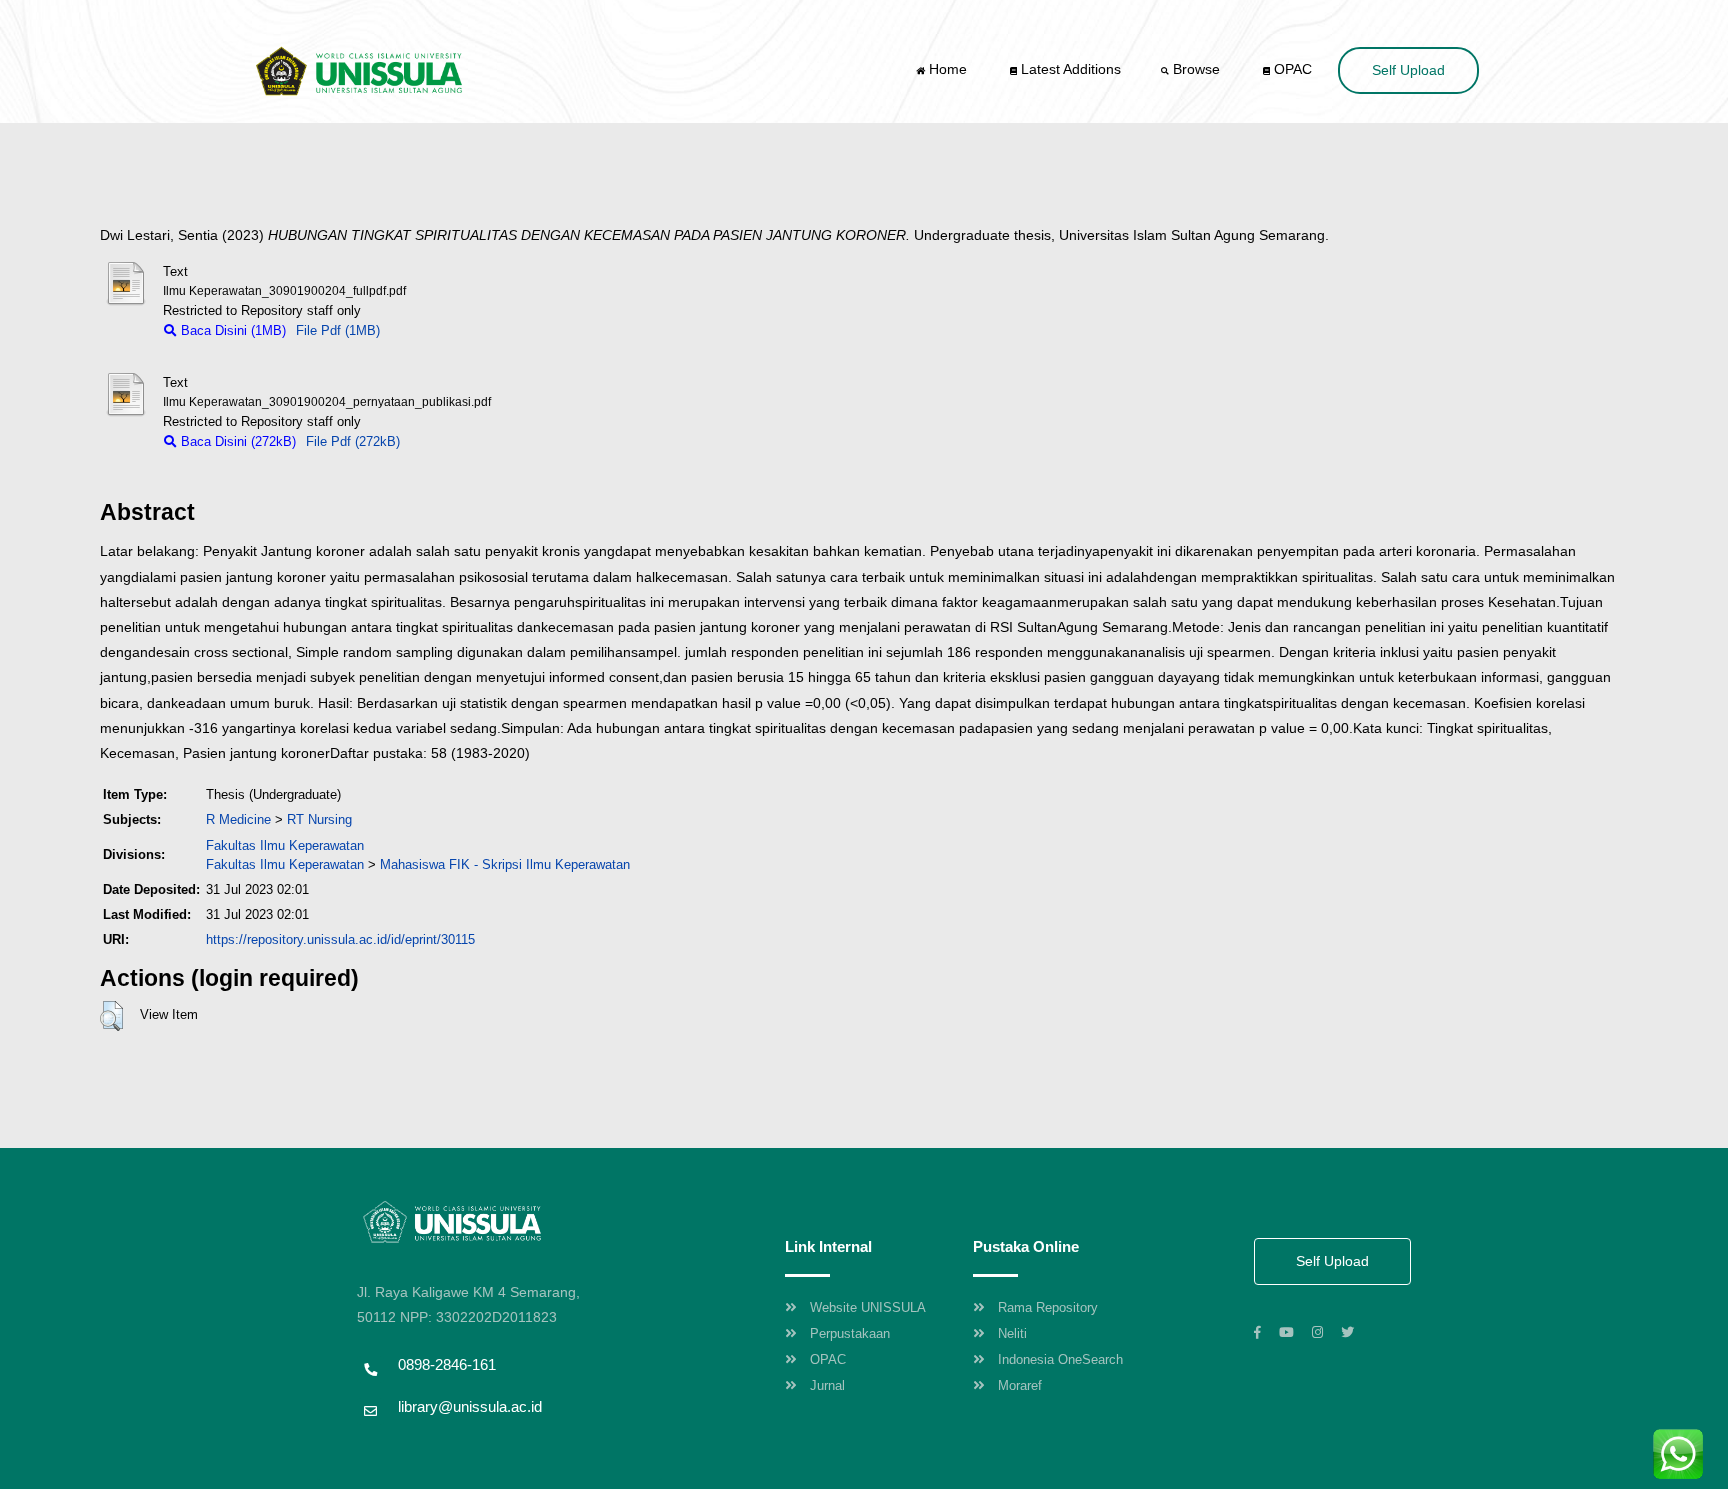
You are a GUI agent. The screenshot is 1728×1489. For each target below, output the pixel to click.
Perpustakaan (850, 1333)
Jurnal (827, 1385)
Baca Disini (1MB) (231, 330)
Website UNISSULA (868, 1307)
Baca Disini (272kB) (236, 441)
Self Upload (1408, 70)
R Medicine (238, 819)
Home (948, 69)
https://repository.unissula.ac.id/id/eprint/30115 (340, 939)
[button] (111, 1016)
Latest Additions (1069, 69)
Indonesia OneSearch (1060, 1359)
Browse (1196, 69)
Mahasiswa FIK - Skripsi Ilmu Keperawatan (505, 864)
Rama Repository (1048, 1307)
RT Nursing (319, 819)
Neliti (1012, 1333)
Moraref (1020, 1385)
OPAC (1291, 69)
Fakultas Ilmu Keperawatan (285, 845)
